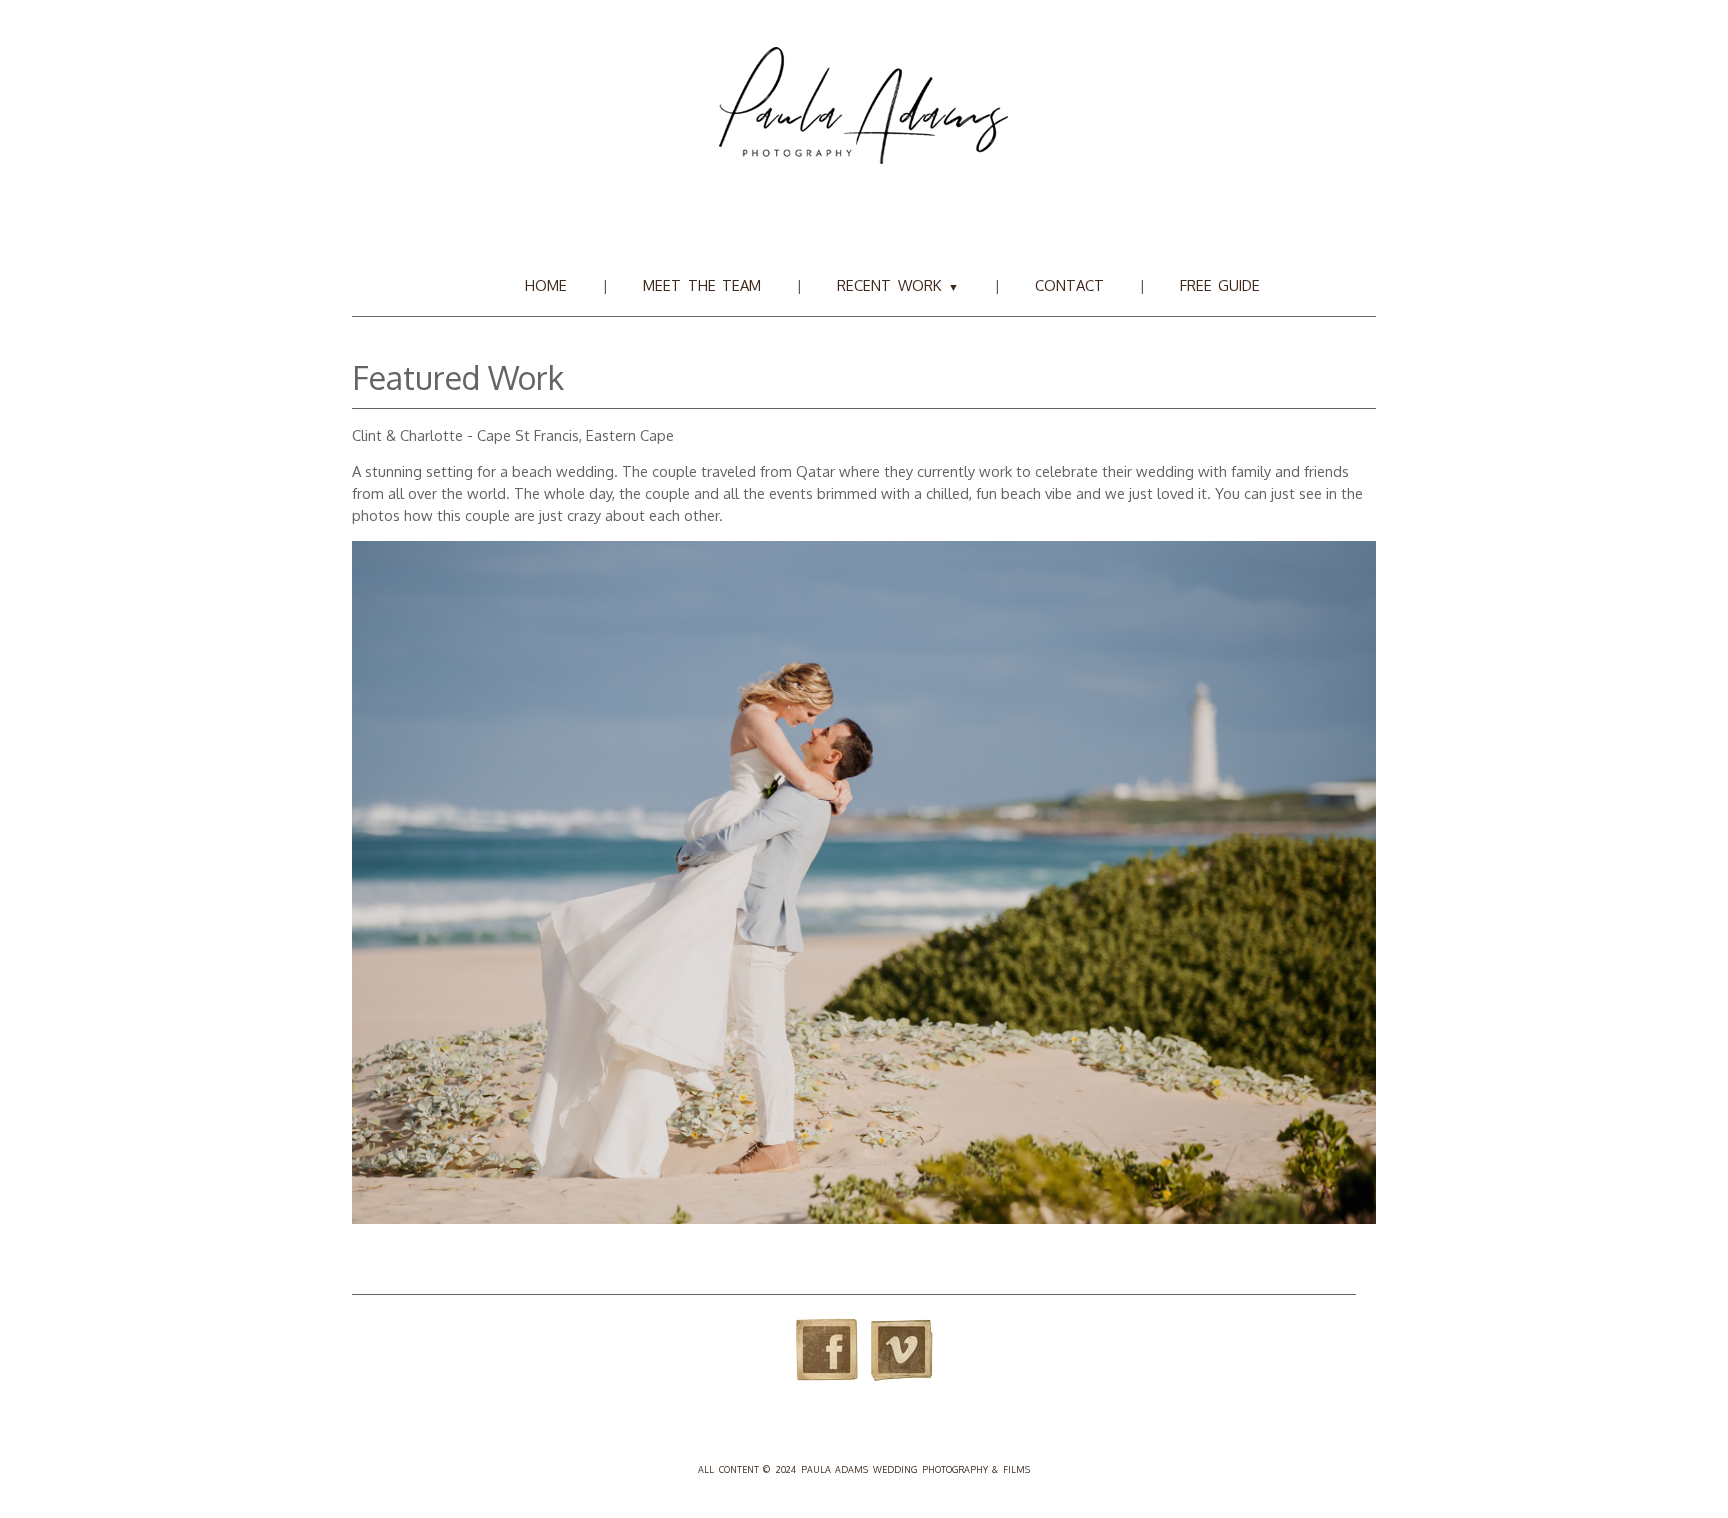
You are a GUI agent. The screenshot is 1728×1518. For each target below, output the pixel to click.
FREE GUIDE (1220, 285)
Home (546, 285)
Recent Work (897, 285)
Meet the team (702, 285)
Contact (1069, 285)
